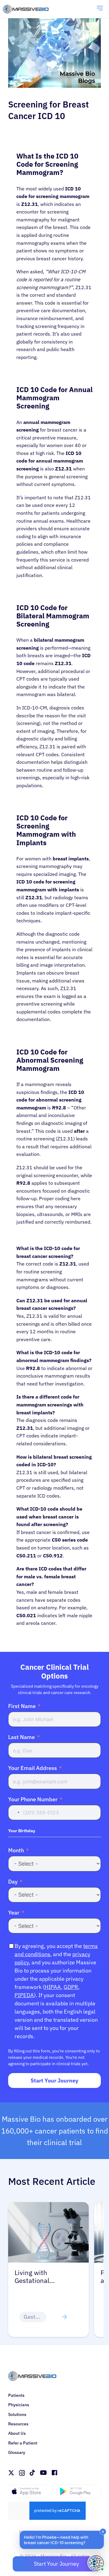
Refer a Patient (23, 2443)
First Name (22, 1706)
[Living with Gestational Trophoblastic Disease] (48, 2206)
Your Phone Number (33, 1799)
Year (14, 1913)
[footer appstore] (30, 2491)
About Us (17, 2433)
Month (16, 1850)
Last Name (21, 1737)
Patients (16, 2395)
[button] (62, 2540)
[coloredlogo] (32, 9)
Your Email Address (33, 1768)
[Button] (64, 2317)
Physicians (19, 2405)
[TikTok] (32, 2473)
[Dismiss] (103, 2532)
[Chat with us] (96, 2563)
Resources (18, 2424)
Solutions (17, 2414)
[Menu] (100, 9)
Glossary (17, 2452)
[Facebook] (54, 2473)
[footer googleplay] (79, 2491)
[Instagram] (22, 2473)
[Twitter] (11, 2473)
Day (13, 1882)
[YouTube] (43, 2473)
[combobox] (15, 1812)
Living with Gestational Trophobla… (33, 2277)
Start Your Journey (54, 2081)
